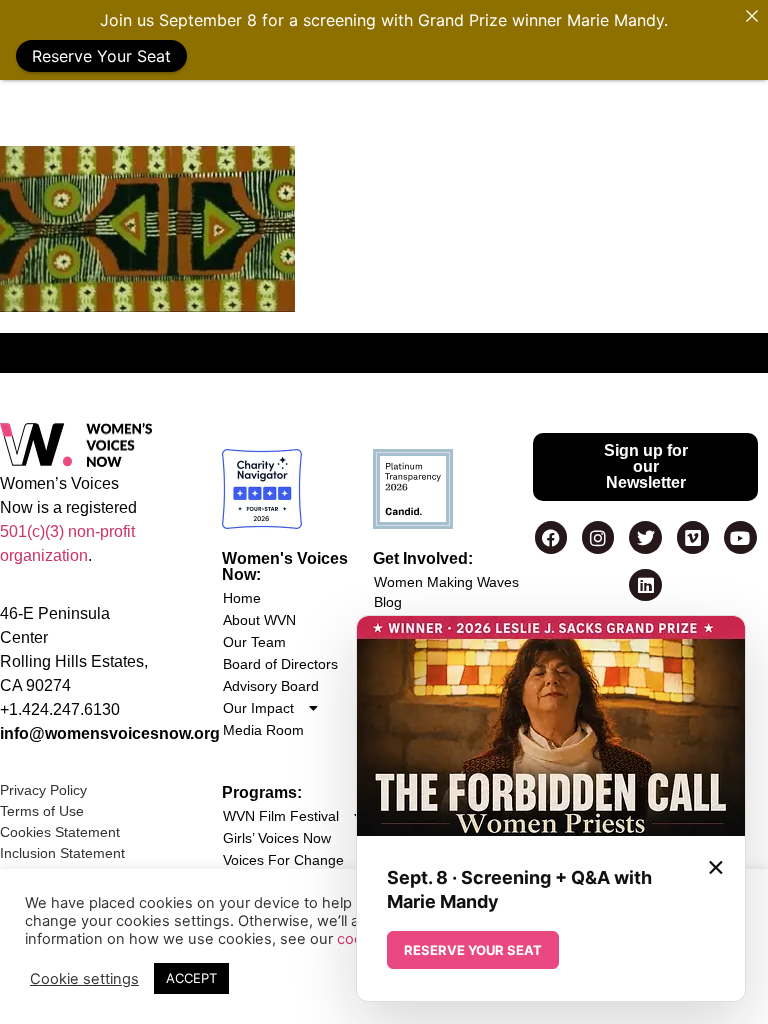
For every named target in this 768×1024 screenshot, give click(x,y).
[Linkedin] (645, 585)
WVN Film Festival (281, 816)
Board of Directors (280, 664)
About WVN (259, 620)
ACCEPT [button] (191, 978)
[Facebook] (551, 537)
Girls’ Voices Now (277, 838)
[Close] (752, 16)
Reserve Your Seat (101, 56)
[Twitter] (645, 537)
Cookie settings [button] (84, 979)
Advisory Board (271, 686)
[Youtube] (740, 537)
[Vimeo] (693, 537)
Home (242, 598)
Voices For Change (283, 860)
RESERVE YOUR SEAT (473, 950)
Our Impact (258, 708)
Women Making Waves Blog (446, 592)
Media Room (263, 730)
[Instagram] (598, 537)
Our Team (254, 642)
